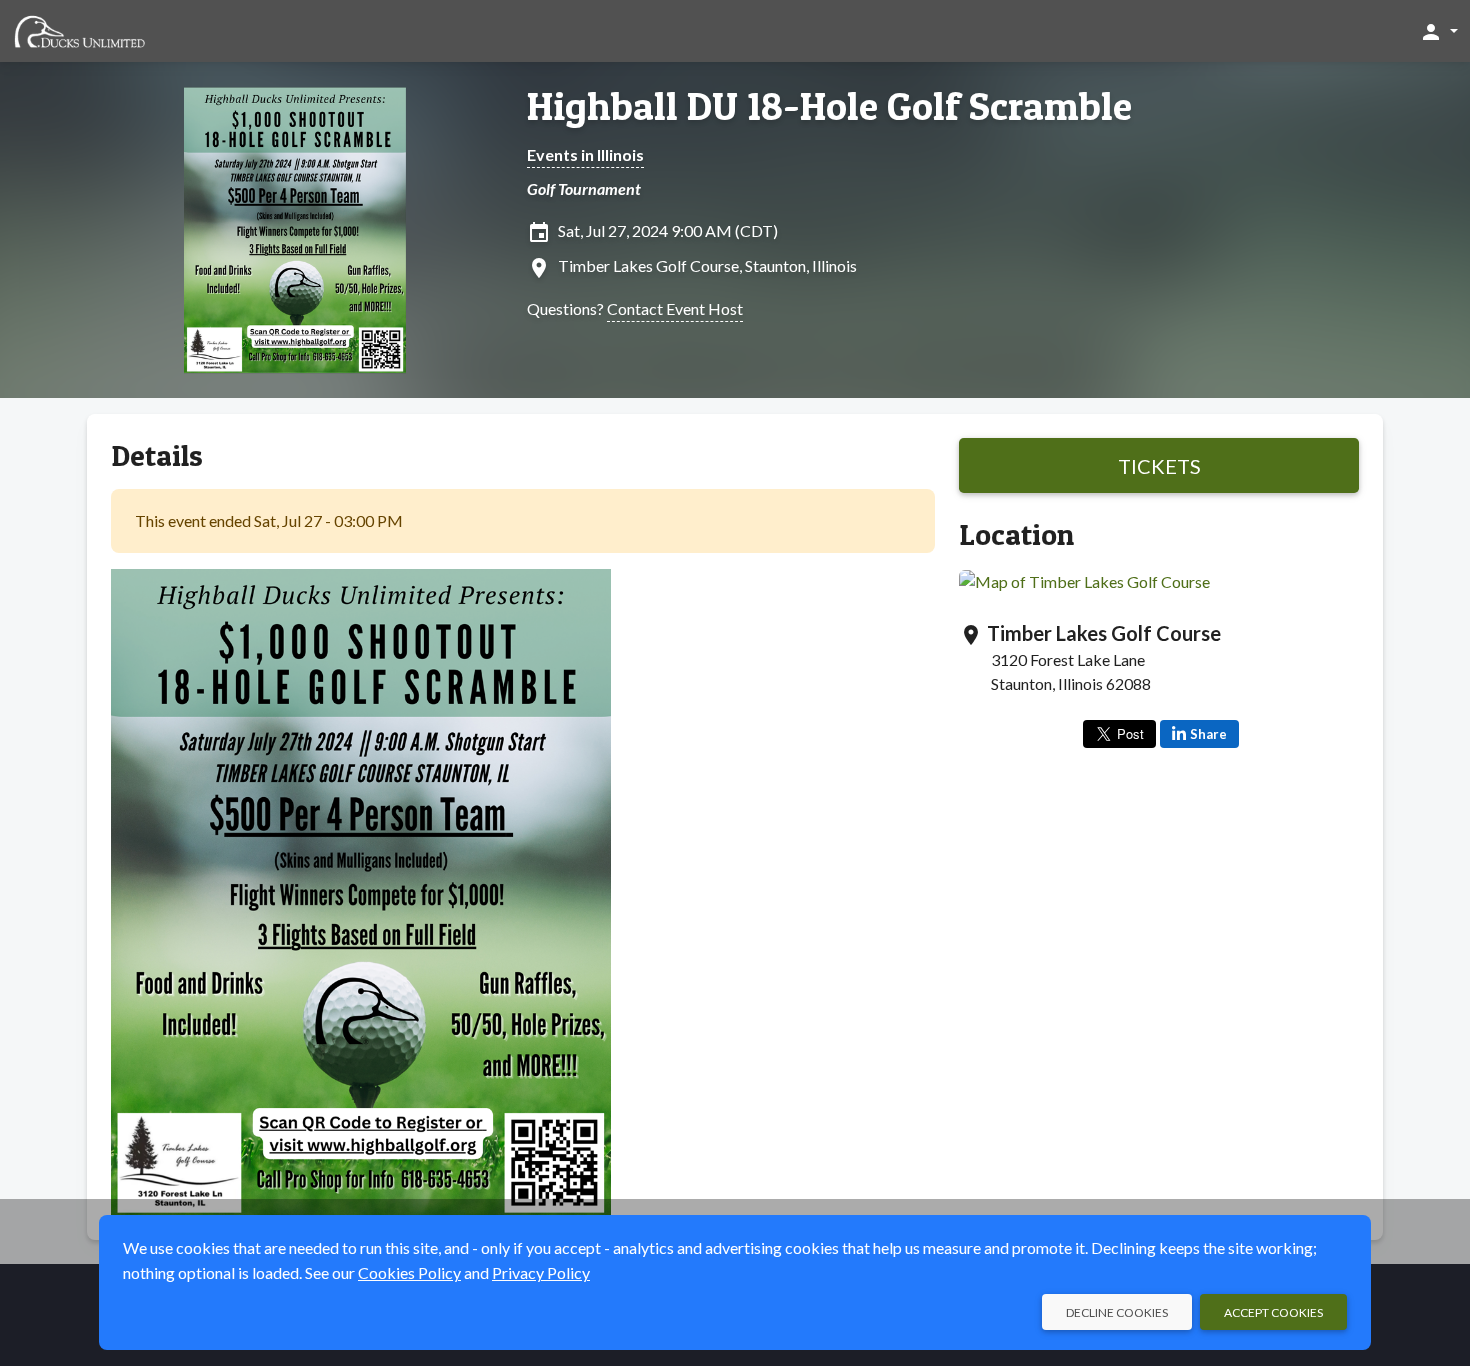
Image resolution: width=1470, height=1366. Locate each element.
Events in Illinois (585, 154)
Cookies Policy (409, 1272)
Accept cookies (1273, 1312)
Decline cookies (1117, 1312)
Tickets (1159, 466)
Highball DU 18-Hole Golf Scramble (829, 106)
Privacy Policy (541, 1272)
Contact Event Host (675, 308)
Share (1208, 734)
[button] (1438, 31)
